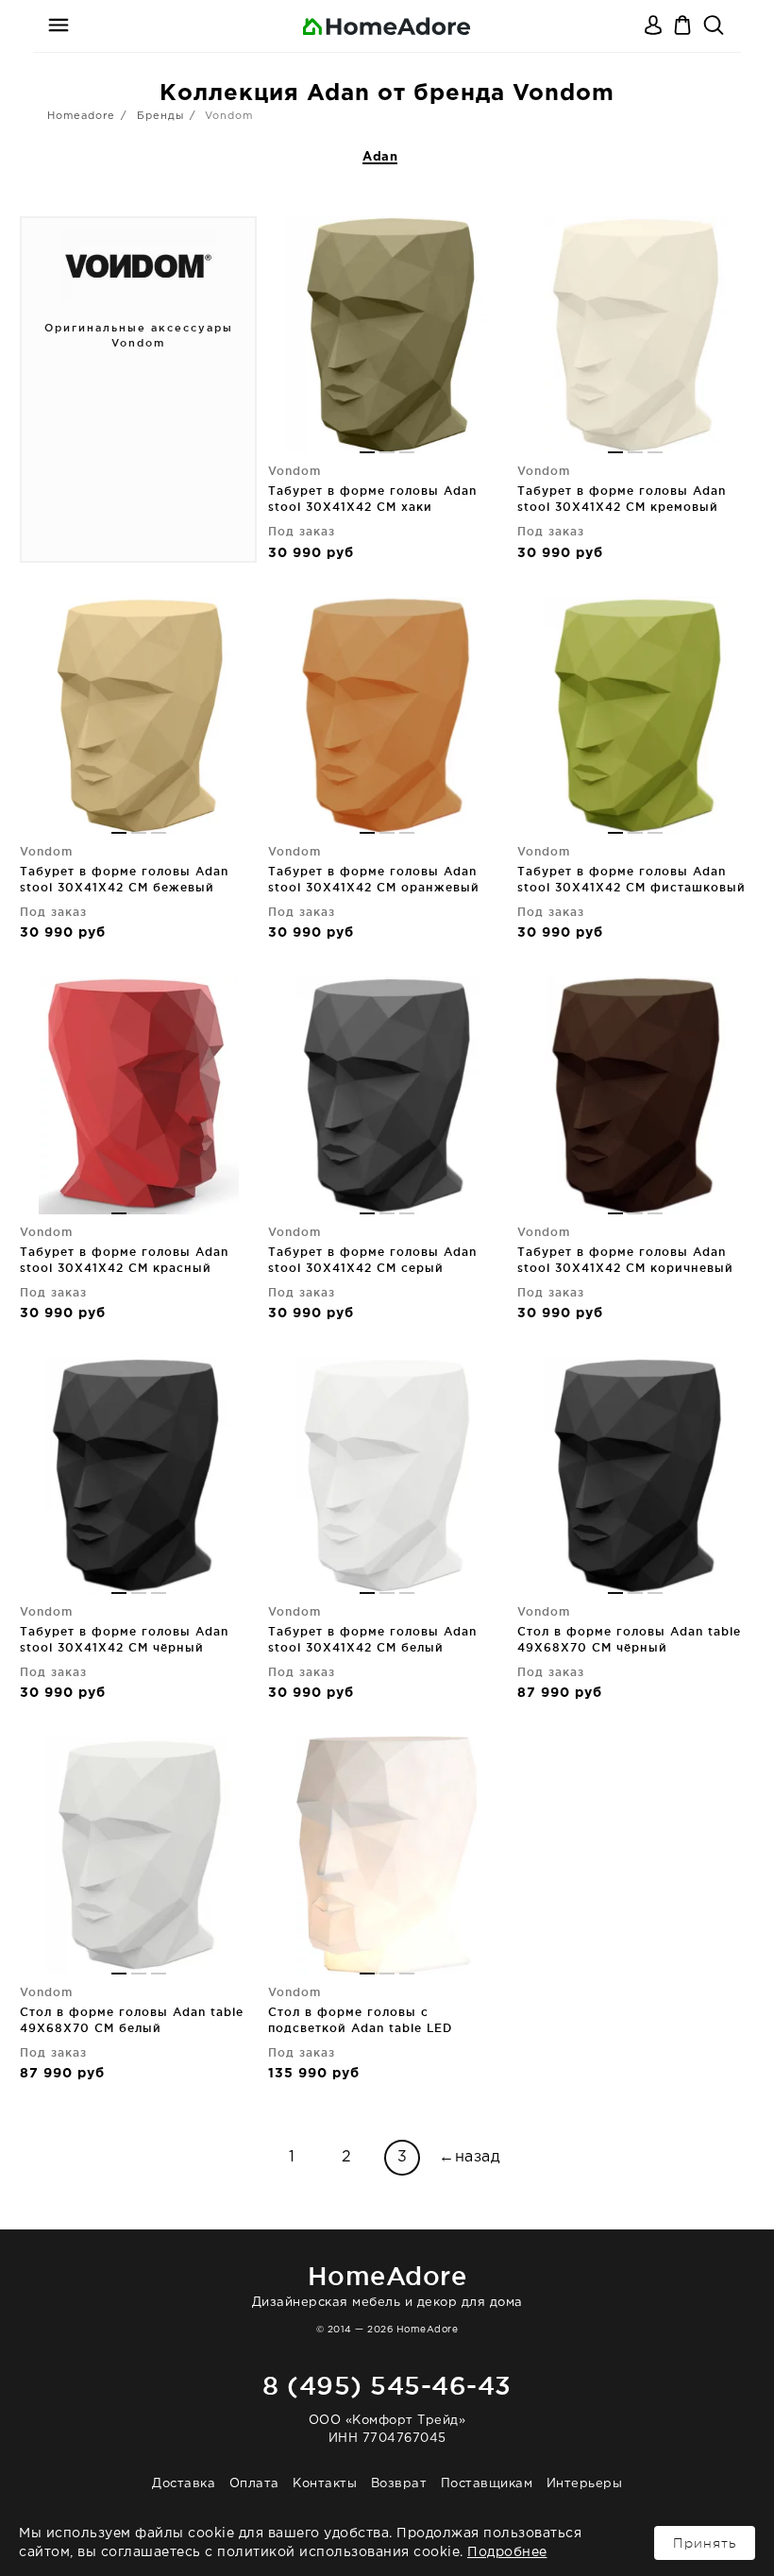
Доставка (184, 2484)
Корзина (684, 26)
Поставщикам (487, 2484)
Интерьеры (585, 2484)
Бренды (160, 116)
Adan (380, 157)
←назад (470, 2157)
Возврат (399, 2484)
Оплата (254, 2484)
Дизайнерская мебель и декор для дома (387, 2285)
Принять (705, 2543)
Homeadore (81, 116)
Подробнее (507, 2552)
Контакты (325, 2484)
